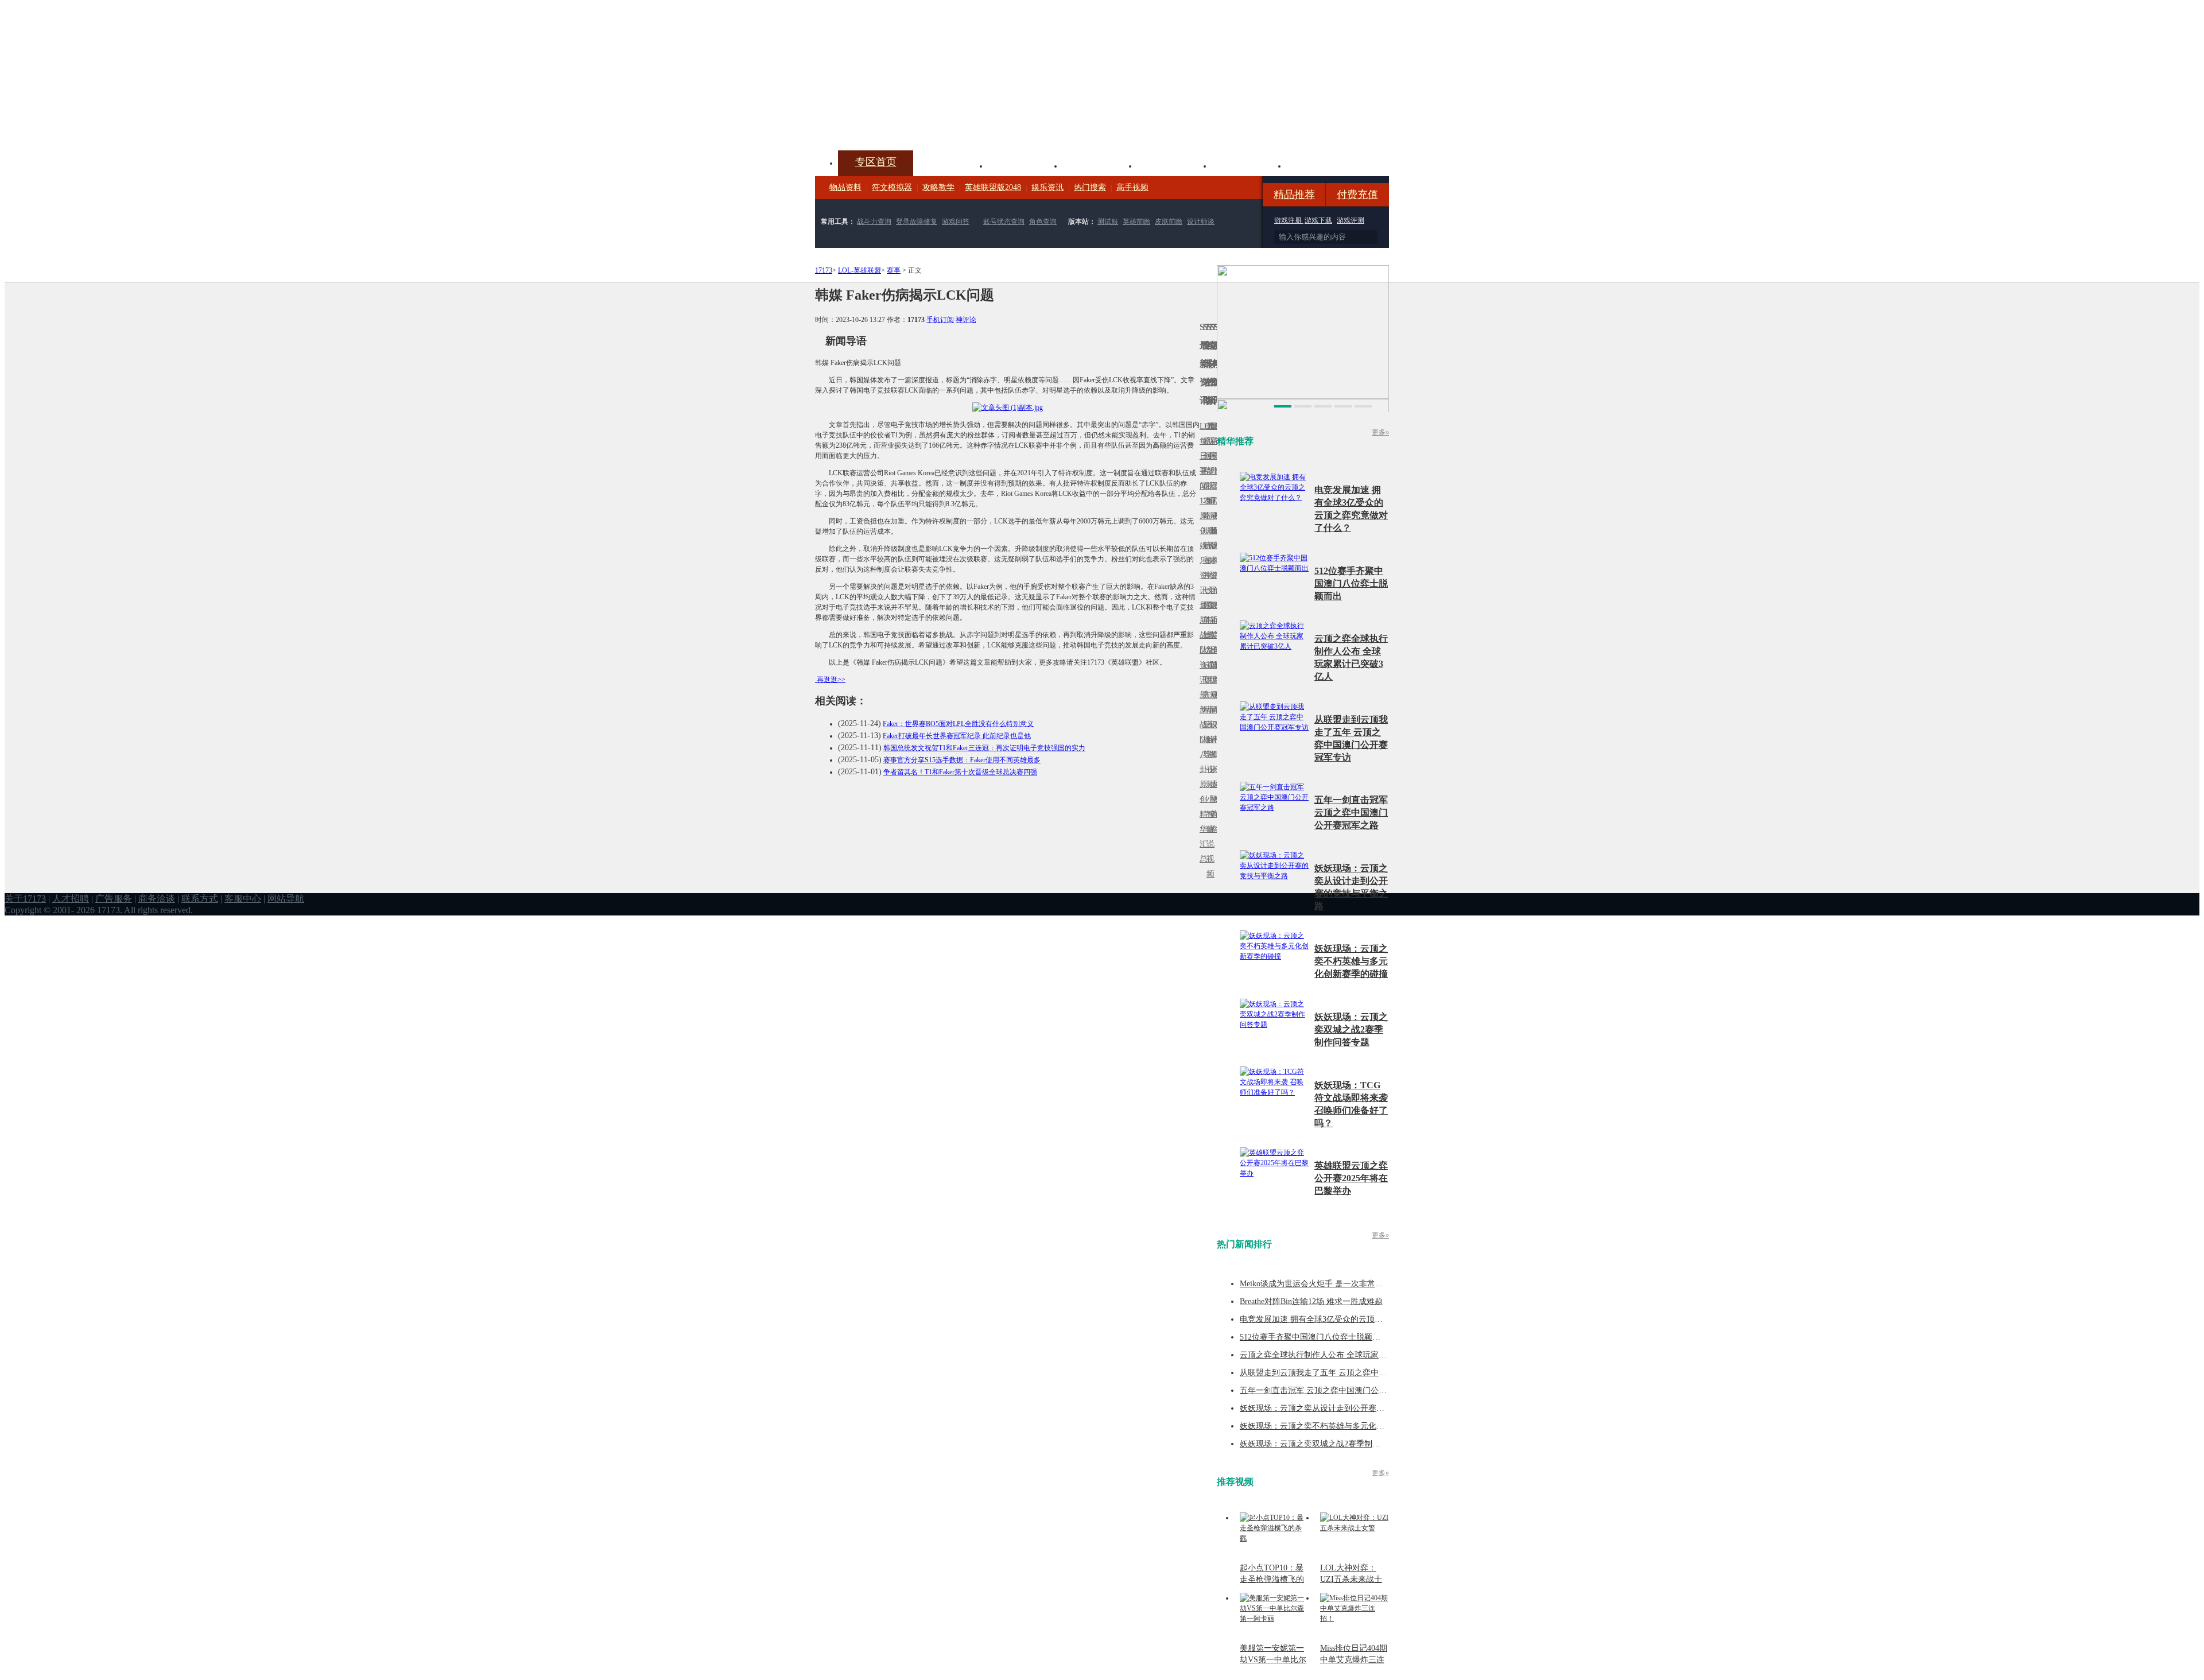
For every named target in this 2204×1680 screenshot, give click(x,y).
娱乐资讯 (1047, 187)
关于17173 (25, 899)
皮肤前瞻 (1169, 222)
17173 (824, 270)
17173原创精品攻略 (1205, 471)
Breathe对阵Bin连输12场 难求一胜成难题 (1311, 1301)
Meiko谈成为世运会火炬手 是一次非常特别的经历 (1328, 1284)
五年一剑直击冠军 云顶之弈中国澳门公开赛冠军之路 (1351, 812)
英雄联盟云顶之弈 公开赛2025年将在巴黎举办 (1351, 1178)
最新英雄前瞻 (1212, 643)
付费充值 (1357, 195)
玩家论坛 (1324, 165)
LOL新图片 (1205, 553)
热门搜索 (1090, 187)
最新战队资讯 (1201, 643)
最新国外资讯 (1212, 463)
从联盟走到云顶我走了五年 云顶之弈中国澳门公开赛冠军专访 (1349, 1373)
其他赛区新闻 (1215, 613)
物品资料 (845, 187)
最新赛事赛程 (1215, 702)
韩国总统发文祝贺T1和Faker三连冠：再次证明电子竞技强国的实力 (984, 748)
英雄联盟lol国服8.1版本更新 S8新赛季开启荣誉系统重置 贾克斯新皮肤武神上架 (904, 123)
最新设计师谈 (1212, 732)
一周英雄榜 (1205, 620)
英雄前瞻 (1136, 222)
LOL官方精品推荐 (1205, 710)
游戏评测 (1351, 220)
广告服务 (114, 899)
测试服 (1108, 222)
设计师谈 (1201, 222)
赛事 (894, 270)
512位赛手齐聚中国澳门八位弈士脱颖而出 (1351, 583)
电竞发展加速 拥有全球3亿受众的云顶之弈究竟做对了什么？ (1347, 1319)
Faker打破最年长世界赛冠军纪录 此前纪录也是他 (957, 736)
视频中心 (950, 165)
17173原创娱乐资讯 (1201, 546)
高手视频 (1132, 187)
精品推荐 (1294, 195)
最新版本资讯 (1212, 553)
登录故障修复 (917, 222)
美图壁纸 (1249, 165)
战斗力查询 (874, 222)
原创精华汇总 (1201, 822)
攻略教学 (938, 187)
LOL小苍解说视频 (1208, 740)
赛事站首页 (1215, 456)
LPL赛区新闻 (1215, 531)
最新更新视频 (1208, 463)
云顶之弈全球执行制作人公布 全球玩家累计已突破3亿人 (1339, 1355)
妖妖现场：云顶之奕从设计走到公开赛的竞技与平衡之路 (1340, 1408)
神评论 (966, 320)
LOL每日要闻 (1201, 456)
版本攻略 (1174, 165)
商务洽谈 (157, 899)
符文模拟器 (892, 187)
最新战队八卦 (1201, 732)
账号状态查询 (1004, 222)
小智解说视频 (1208, 837)
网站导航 (286, 899)
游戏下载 (1318, 220)
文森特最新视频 (1208, 635)
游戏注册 (1289, 220)
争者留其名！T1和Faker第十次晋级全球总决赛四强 (960, 772)
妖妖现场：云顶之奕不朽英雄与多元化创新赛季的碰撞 (1351, 961)
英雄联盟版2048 (993, 187)
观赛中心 (1100, 165)
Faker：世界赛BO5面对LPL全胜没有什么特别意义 (958, 724)
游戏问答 (956, 222)
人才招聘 (71, 899)
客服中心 (243, 899)
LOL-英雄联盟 (860, 270)
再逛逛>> (831, 680)
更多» (1380, 432)
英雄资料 (1025, 165)
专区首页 (876, 162)
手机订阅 (940, 320)
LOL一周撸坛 (1215, 784)
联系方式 (200, 899)
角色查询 (1043, 222)
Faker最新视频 (1208, 546)
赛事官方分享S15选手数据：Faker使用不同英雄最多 (962, 760)
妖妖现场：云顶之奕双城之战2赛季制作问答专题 (1351, 1029)
